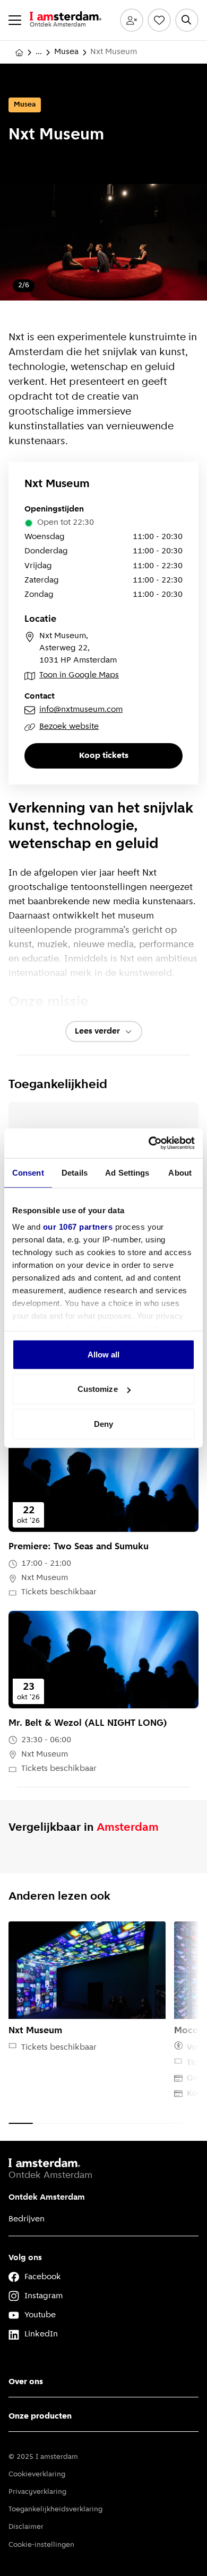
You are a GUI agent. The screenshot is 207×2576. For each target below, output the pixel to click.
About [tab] (180, 1172)
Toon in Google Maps (79, 675)
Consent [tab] (28, 1172)
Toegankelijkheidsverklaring (55, 2509)
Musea (66, 52)
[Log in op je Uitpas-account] (132, 20)
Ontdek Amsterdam (47, 2198)
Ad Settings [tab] (127, 1172)
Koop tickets (104, 756)
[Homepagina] (19, 52)
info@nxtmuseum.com (81, 710)
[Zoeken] (187, 20)
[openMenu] (15, 20)
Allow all (104, 1354)
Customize (98, 1389)
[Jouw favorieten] (159, 20)
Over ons (26, 2382)
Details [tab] (75, 1172)
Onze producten (40, 2416)
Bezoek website (69, 727)
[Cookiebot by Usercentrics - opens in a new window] (149, 1143)
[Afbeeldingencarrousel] (103, 251)
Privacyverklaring (37, 2492)
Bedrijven (27, 2219)
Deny (103, 1423)
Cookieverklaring (37, 2474)
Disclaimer (26, 2527)
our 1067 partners (78, 1227)
